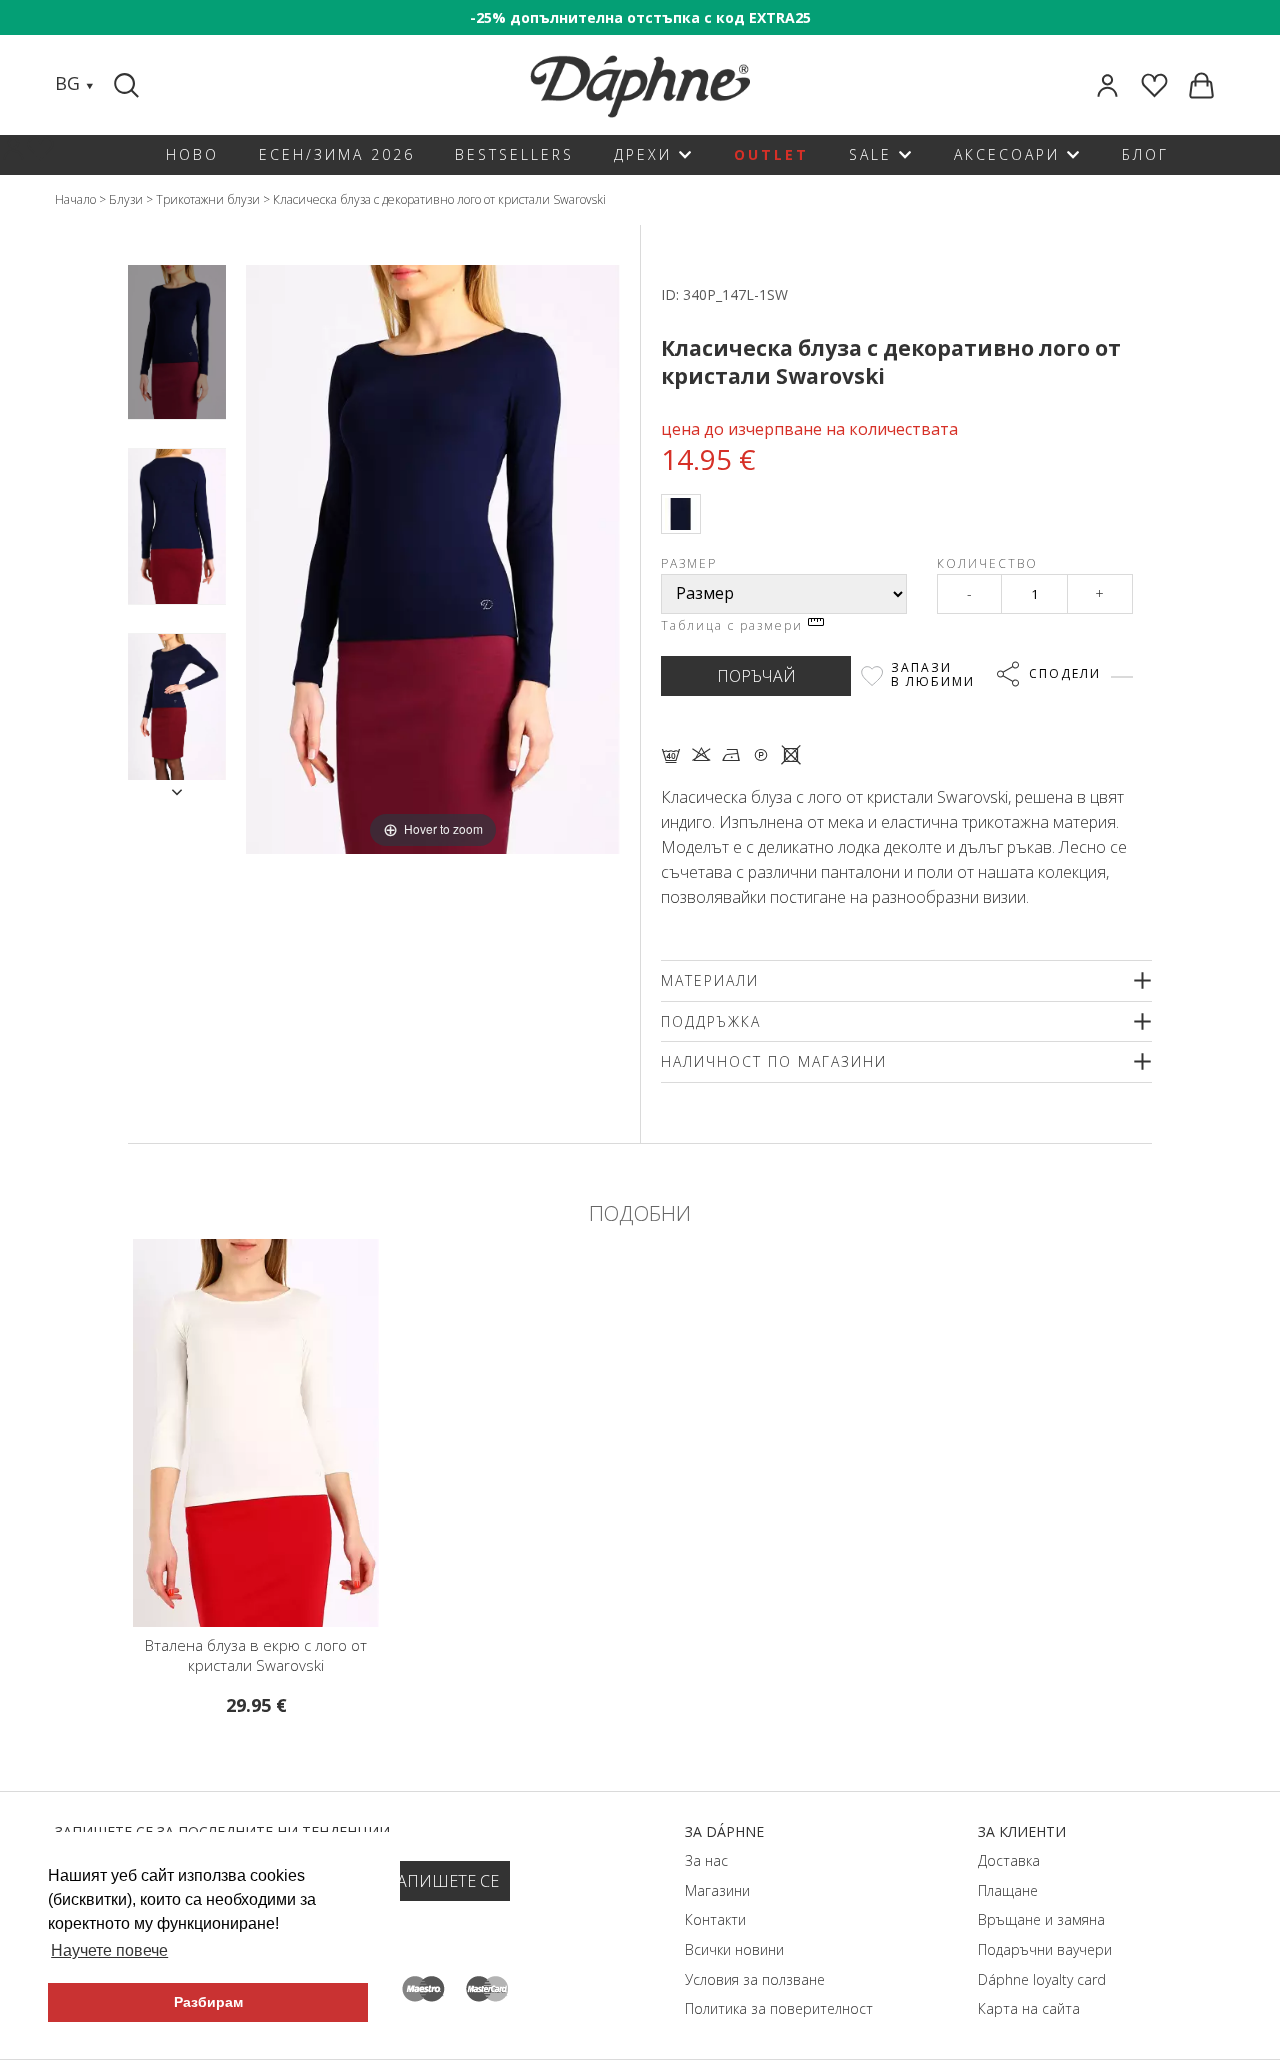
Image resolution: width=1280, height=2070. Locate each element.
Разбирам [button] (208, 2002)
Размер (689, 563)
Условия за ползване (755, 1979)
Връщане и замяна (1041, 1919)
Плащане (1008, 1890)
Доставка (1009, 1860)
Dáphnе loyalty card (1042, 1979)
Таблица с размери (734, 625)
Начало (75, 199)
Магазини (717, 1890)
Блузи (126, 199)
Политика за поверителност (779, 2008)
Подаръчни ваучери (1045, 1949)
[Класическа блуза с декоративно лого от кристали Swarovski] (177, 342)
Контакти (715, 1919)
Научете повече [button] (109, 1950)
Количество (987, 563)
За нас (706, 1860)
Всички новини (734, 1949)
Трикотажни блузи (208, 199)
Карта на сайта (1029, 2008)
